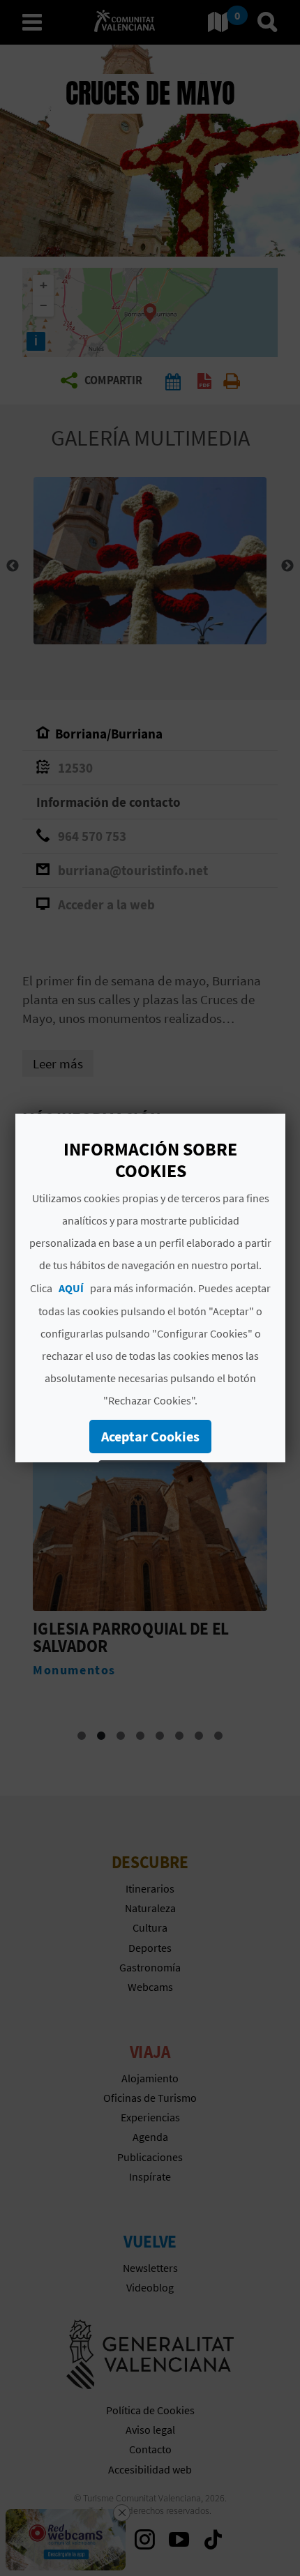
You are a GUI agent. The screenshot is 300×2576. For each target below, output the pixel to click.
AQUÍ (71, 1288)
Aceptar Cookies (150, 1436)
